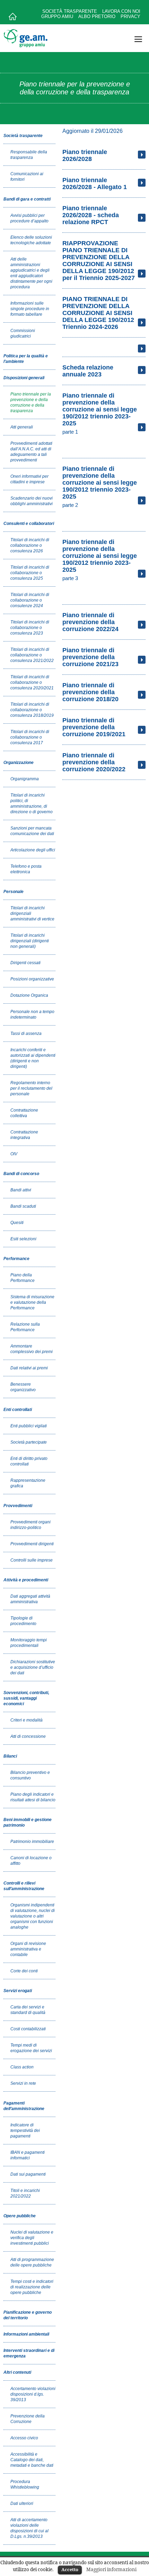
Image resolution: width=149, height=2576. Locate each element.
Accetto (70, 2569)
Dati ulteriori (22, 2503)
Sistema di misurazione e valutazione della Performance (32, 1302)
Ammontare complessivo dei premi (32, 1349)
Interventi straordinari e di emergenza (29, 2353)
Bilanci (10, 1756)
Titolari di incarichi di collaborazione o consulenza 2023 (30, 628)
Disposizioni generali (24, 378)
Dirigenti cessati (25, 963)
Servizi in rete (23, 2083)
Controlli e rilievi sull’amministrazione (24, 1886)
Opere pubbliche (20, 2216)
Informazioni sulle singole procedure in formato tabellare (30, 309)
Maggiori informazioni (111, 2569)
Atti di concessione (28, 1736)
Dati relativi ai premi (29, 1368)
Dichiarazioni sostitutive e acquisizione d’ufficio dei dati (33, 1667)
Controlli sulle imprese (32, 1560)
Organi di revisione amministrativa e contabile (28, 1949)
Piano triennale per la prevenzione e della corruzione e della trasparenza (31, 402)
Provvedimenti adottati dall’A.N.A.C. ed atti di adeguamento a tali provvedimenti (31, 452)
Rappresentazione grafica (28, 1483)
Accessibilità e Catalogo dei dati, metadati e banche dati (32, 2460)
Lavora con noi (121, 11)
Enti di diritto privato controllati (29, 1461)
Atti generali (22, 427)
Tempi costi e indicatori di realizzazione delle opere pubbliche (32, 2287)
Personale (14, 892)
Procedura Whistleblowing (25, 2484)
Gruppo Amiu (57, 16)
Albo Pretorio (97, 16)
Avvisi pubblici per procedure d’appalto (29, 218)
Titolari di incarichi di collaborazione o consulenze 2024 (30, 600)
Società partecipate (29, 1442)
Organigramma (25, 779)
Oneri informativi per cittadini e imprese (29, 479)
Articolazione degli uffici (33, 850)
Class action (22, 2067)
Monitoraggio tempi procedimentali (29, 1643)
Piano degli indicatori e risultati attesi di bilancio (33, 1797)
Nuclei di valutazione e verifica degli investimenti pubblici (32, 2238)
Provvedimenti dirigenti (32, 1544)
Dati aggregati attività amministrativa (30, 1599)
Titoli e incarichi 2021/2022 (25, 2193)
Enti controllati (18, 1410)
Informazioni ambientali (26, 2334)
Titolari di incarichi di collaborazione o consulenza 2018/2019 (32, 710)
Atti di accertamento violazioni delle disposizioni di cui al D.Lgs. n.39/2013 (29, 2528)
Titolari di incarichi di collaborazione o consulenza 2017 (30, 737)
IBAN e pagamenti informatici (28, 2155)
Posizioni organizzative (32, 979)
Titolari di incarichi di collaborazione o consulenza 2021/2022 (32, 655)
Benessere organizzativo (23, 1387)
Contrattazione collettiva (24, 1113)
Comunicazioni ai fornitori (27, 177)
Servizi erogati (18, 1991)
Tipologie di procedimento (23, 1621)
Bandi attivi (21, 1190)
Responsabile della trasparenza (29, 155)
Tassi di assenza (26, 1034)
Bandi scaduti (23, 1206)
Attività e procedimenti (26, 1580)
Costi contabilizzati (28, 2029)
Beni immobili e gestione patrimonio (28, 1822)
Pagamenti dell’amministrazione (24, 2106)
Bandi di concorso (21, 1174)
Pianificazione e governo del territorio (28, 2315)
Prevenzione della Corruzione (28, 2419)
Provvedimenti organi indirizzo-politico (30, 1525)
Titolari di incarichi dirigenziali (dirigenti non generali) (30, 941)
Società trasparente (70, 11)
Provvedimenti (18, 1506)
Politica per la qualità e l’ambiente (26, 359)
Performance (16, 1259)
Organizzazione (19, 763)
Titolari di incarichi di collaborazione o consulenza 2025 (30, 573)
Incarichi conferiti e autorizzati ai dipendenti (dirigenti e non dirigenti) (33, 1058)
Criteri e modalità (27, 1720)
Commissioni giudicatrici (23, 333)
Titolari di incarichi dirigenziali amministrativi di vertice (32, 913)
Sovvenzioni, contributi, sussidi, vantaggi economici (26, 1698)
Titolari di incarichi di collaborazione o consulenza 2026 (30, 545)
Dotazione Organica (29, 995)
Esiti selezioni (23, 1239)
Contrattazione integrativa (24, 1135)
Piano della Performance (23, 1278)
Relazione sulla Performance (25, 1327)
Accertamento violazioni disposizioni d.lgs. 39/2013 (33, 2394)
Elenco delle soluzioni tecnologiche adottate (31, 240)
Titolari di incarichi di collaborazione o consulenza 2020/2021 (32, 682)
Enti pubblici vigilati (29, 1426)
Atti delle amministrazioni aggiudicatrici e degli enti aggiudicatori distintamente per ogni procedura (31, 273)
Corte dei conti (24, 1971)
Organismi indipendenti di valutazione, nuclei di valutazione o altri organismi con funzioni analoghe (33, 1916)
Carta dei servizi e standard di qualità (28, 2010)
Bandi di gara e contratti (27, 199)
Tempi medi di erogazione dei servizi (31, 2048)
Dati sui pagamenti (28, 2174)
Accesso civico (24, 2438)
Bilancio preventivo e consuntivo (30, 1775)
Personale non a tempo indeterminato (32, 1014)
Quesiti (17, 1223)
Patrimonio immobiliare (32, 1842)
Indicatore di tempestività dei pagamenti (25, 2131)
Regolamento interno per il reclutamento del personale (31, 1088)
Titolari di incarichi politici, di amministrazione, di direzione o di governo (32, 804)
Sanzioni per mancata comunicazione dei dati (32, 831)
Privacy (130, 16)
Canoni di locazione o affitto (31, 1861)
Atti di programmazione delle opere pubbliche (32, 2262)
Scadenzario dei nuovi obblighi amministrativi (32, 501)
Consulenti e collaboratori (29, 524)
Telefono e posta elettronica (26, 869)
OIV (14, 1154)
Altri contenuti (17, 2372)
